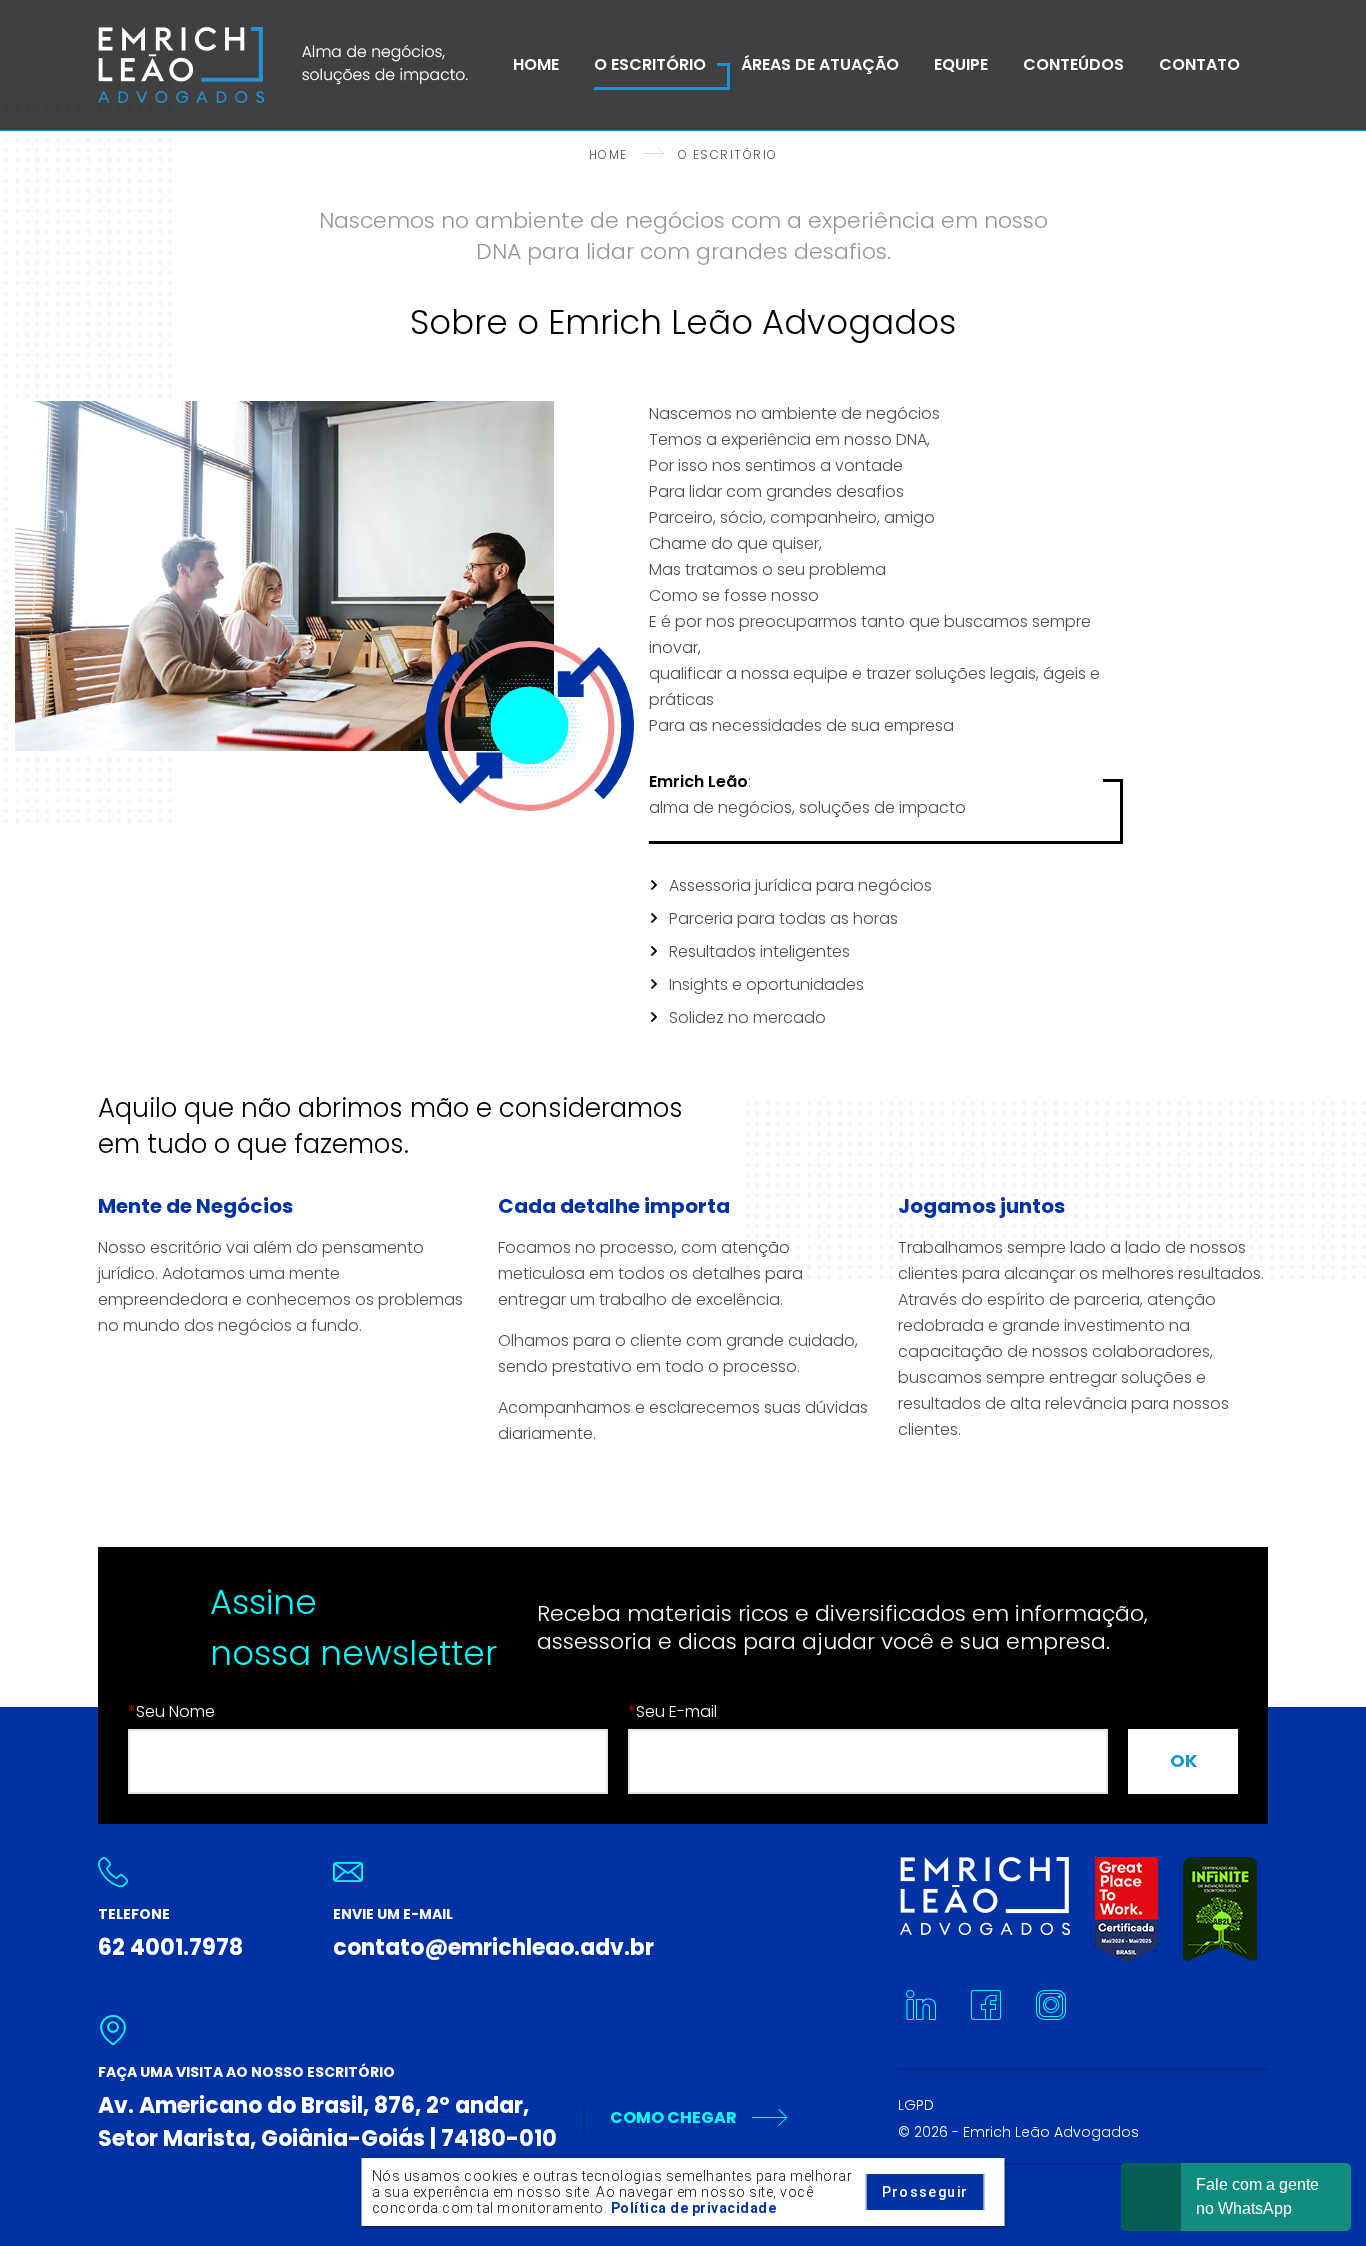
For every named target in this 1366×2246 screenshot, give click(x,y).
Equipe (961, 64)
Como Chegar (673, 2117)
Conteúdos (1073, 64)
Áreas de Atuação (820, 64)
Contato (1199, 64)
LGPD (916, 2105)
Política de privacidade (694, 2208)
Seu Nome (171, 1711)
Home (536, 64)
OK (1183, 1760)
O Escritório (650, 64)
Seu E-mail (672, 1711)
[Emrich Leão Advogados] (283, 65)
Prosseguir (925, 2192)
